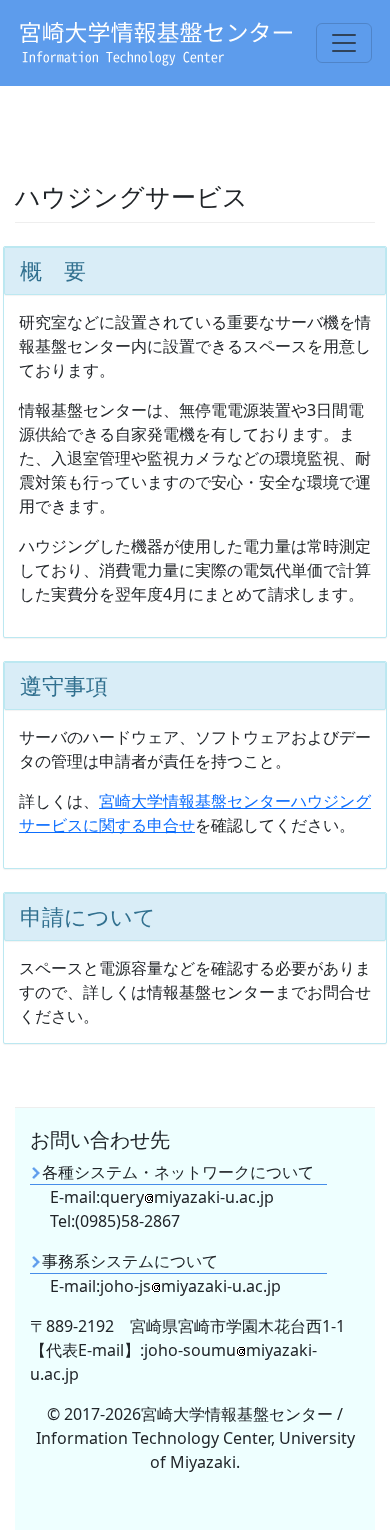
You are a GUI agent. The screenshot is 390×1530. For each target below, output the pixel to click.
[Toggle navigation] (344, 43)
